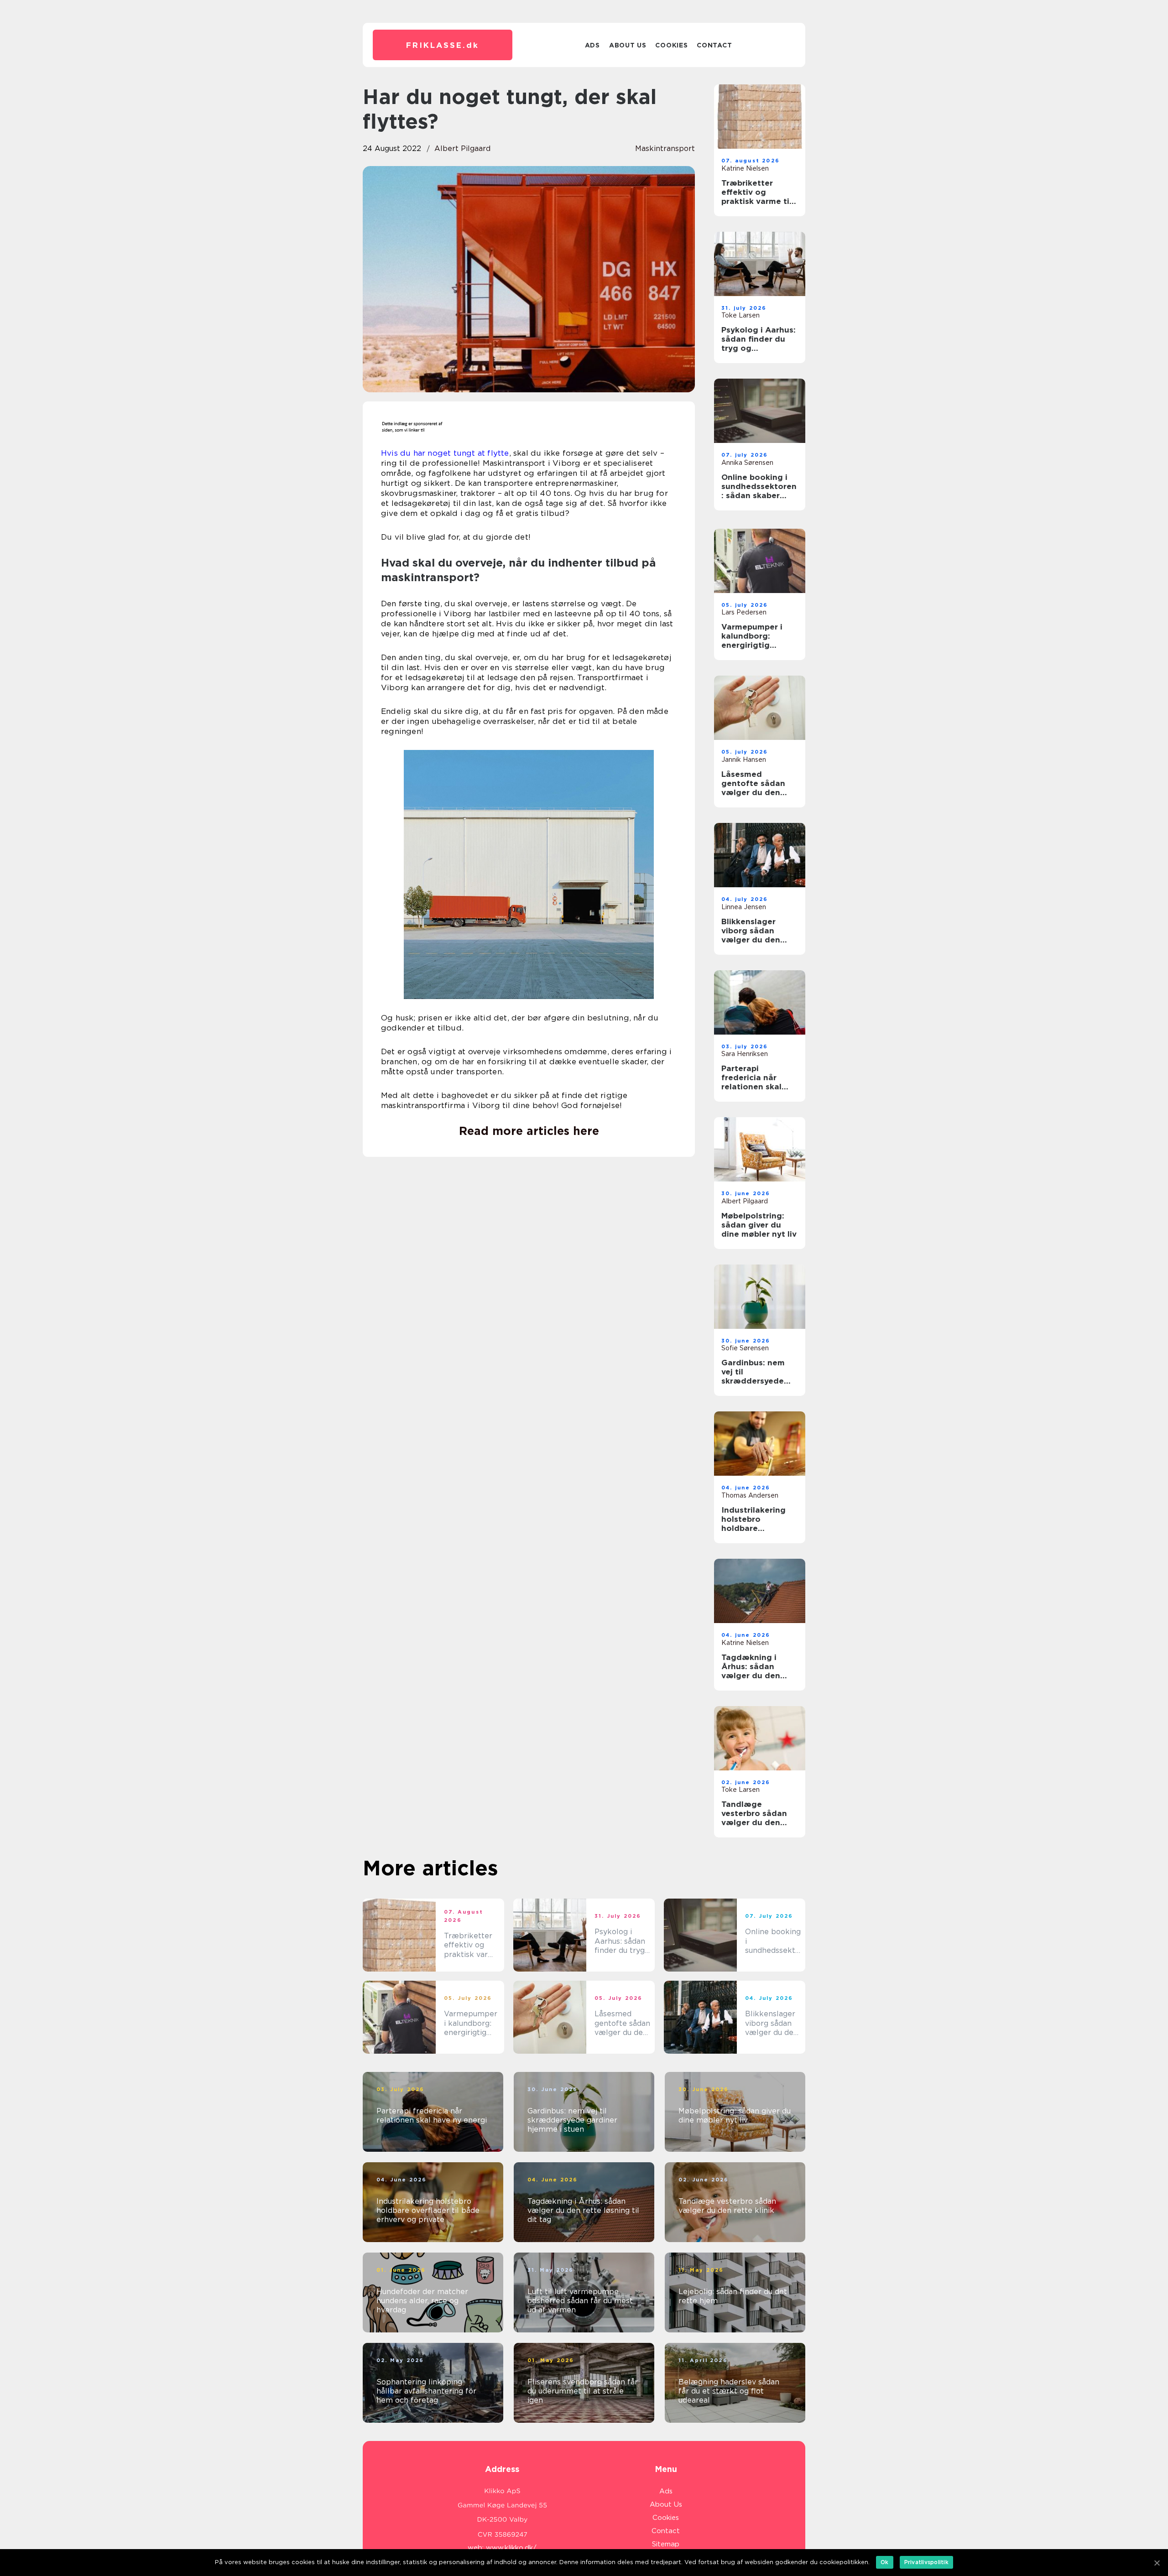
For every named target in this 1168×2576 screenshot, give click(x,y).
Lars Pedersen (744, 612)
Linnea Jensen (744, 907)
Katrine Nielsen (745, 168)
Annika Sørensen (747, 463)
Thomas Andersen (750, 1495)
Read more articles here (529, 1131)
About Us (628, 45)
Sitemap (666, 2544)
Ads (592, 45)
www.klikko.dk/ (511, 2548)
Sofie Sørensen (745, 1348)
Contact (714, 45)
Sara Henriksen (745, 1054)
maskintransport (665, 148)
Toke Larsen (740, 315)
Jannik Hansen (744, 760)
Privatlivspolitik (926, 2562)
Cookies (671, 45)
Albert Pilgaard (462, 148)
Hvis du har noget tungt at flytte (445, 453)
